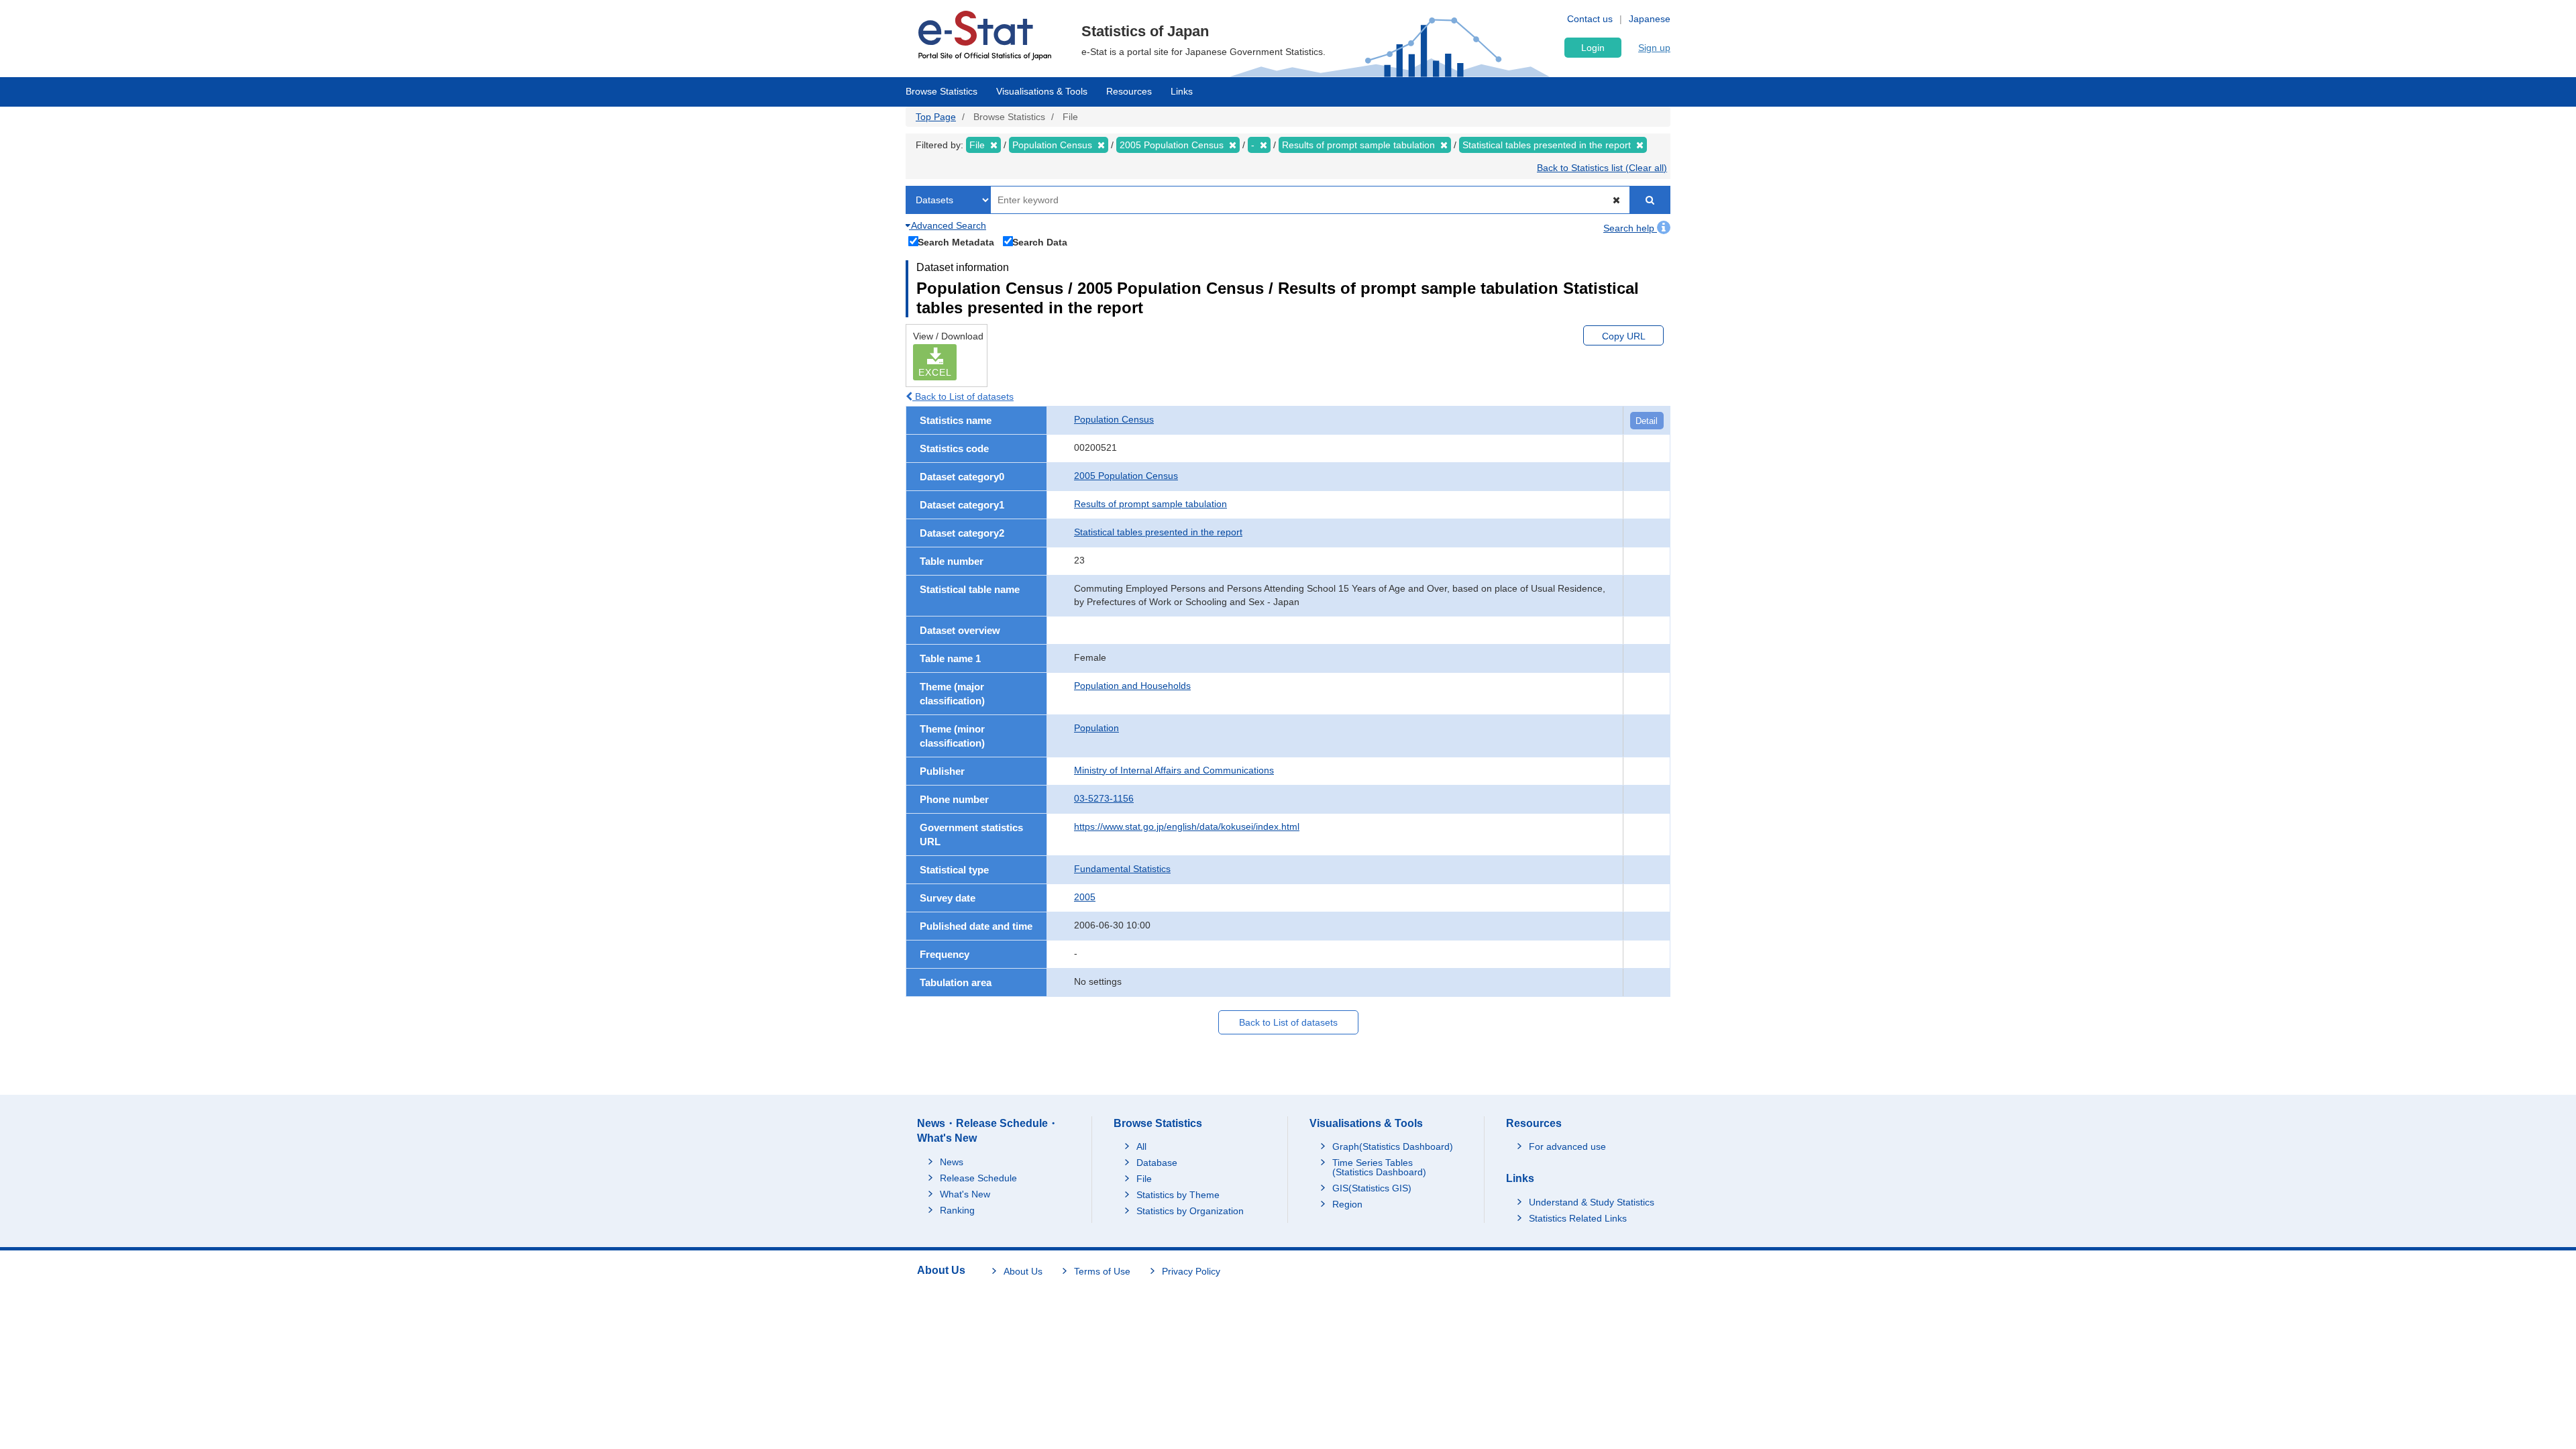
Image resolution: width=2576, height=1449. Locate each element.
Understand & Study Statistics (1592, 1202)
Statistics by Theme (1178, 1195)
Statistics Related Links (1578, 1218)
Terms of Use (1102, 1271)
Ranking (957, 1210)
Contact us (1590, 19)
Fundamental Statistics (1122, 869)
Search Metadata (956, 242)
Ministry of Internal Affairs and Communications (1174, 770)
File (1144, 1179)
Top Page (936, 117)
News (952, 1162)
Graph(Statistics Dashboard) (1393, 1146)
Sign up (1654, 48)
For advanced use (1567, 1146)
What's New (965, 1194)
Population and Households (1132, 686)
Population (1096, 728)
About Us (1023, 1271)
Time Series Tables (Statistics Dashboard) (1379, 1167)
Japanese (1650, 19)
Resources (1129, 91)
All (1141, 1146)
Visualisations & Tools (1042, 91)
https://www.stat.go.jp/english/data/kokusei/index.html (1187, 826)
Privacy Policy (1191, 1271)
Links (1182, 91)
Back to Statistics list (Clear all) (1602, 168)
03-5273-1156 (1104, 798)
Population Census (1114, 419)
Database (1157, 1163)
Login (1593, 48)
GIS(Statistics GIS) (1372, 1188)
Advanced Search (948, 225)
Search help (1630, 228)
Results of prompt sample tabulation (1150, 504)
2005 (1085, 897)
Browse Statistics (942, 91)
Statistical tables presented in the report (1158, 532)
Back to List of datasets (963, 396)
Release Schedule (978, 1178)
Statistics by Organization (1190, 1211)
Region (1347, 1204)
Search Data (1040, 242)
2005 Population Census (1126, 476)
